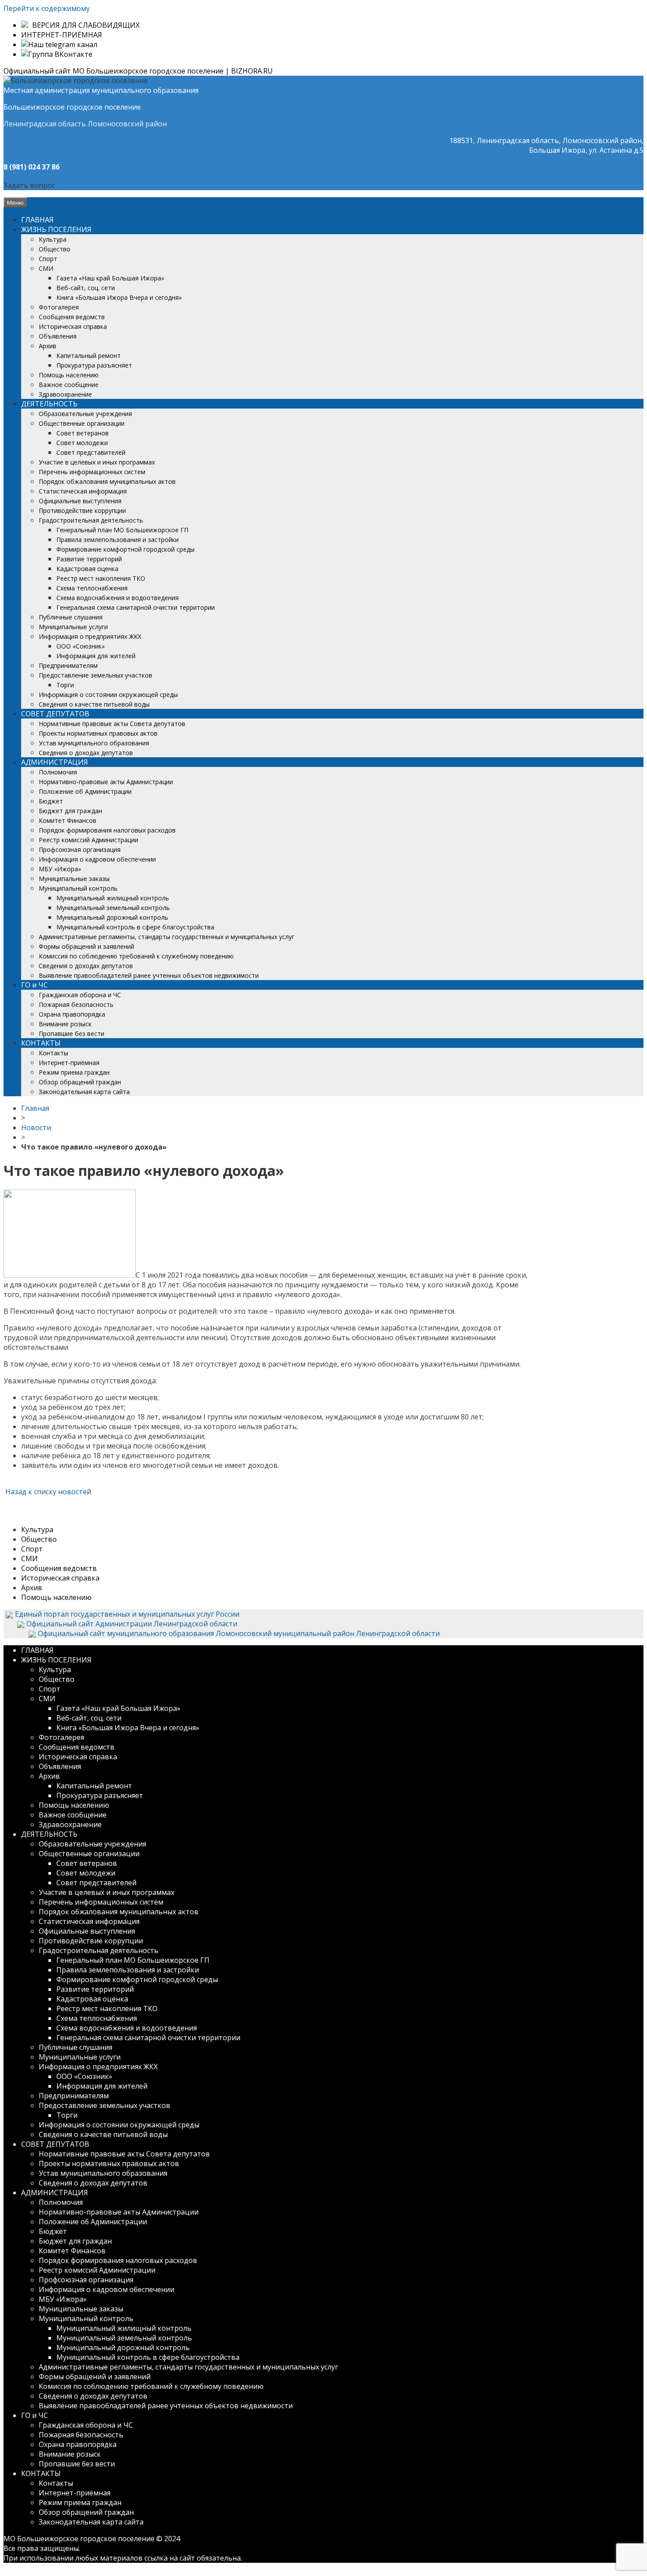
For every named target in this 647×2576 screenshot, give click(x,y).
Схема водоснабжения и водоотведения (118, 598)
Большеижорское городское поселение (72, 107)
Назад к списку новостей (47, 1492)
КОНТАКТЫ (41, 1043)
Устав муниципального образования (94, 743)
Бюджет (51, 801)
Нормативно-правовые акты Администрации (106, 782)
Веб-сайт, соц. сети (86, 288)
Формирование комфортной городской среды (125, 549)
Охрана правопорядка (72, 1014)
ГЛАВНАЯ (37, 220)
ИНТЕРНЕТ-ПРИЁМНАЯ (62, 35)
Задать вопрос (29, 185)
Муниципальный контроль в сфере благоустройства (135, 927)
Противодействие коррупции (82, 510)
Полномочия (58, 772)
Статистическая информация (83, 491)
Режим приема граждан (74, 1072)
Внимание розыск (65, 1024)
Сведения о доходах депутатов (86, 753)
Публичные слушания (71, 617)
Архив (48, 346)
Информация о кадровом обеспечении (97, 859)
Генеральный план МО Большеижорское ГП (122, 530)
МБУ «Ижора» (60, 869)
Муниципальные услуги (73, 627)
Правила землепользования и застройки (118, 540)
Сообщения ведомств (72, 317)
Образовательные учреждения (85, 414)
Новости (36, 1128)
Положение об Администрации (85, 791)
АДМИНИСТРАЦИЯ (55, 762)
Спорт (48, 259)
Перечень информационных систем (92, 472)
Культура (53, 239)
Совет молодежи (82, 443)
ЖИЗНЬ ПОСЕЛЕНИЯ (56, 229)
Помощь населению (69, 375)
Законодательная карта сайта (84, 1092)
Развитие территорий (89, 559)
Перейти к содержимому (47, 8)
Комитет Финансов (68, 820)
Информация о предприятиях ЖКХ (90, 636)
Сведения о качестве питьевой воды (94, 704)
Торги (65, 685)
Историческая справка (73, 326)
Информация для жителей (96, 656)
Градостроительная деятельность (91, 520)
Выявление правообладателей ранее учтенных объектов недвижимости (149, 975)
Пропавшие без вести (72, 1034)
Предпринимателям (68, 665)
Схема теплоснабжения (92, 588)
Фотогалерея (59, 307)
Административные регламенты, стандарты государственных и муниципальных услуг (167, 937)
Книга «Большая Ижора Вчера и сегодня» (119, 297)
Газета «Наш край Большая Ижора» (110, 278)
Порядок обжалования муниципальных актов (107, 481)
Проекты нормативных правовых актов (98, 733)
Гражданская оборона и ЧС (80, 995)
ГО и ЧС (35, 985)
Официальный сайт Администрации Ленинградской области (132, 1624)
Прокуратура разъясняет (94, 365)
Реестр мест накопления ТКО (101, 578)
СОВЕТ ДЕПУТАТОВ (55, 714)
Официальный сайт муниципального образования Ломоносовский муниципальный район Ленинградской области (239, 1633)
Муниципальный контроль (78, 888)
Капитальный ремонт (88, 356)
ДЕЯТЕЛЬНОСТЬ (49, 404)
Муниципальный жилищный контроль (113, 898)
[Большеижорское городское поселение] (76, 81)
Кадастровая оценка (87, 569)
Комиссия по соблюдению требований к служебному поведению (136, 956)
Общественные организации (82, 423)
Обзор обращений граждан (80, 1082)
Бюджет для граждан (70, 811)
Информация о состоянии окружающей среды (108, 695)
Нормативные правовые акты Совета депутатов (112, 724)
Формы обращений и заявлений (86, 946)
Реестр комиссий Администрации (88, 840)
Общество (55, 249)
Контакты (53, 1053)
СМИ (46, 268)
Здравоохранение (65, 394)
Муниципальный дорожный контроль (112, 917)
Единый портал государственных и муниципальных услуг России (127, 1614)
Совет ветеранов (83, 433)
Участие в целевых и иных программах (97, 462)
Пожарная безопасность (76, 1004)
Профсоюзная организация (80, 849)
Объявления (58, 336)
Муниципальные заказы (74, 879)
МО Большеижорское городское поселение (79, 2539)
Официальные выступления (80, 501)
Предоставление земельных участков (96, 675)
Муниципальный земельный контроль (113, 908)
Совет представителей (91, 452)
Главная (35, 1108)
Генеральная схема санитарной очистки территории (136, 607)
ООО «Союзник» (81, 646)
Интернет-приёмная (69, 1063)
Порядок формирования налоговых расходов (107, 830)
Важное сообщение (69, 385)
